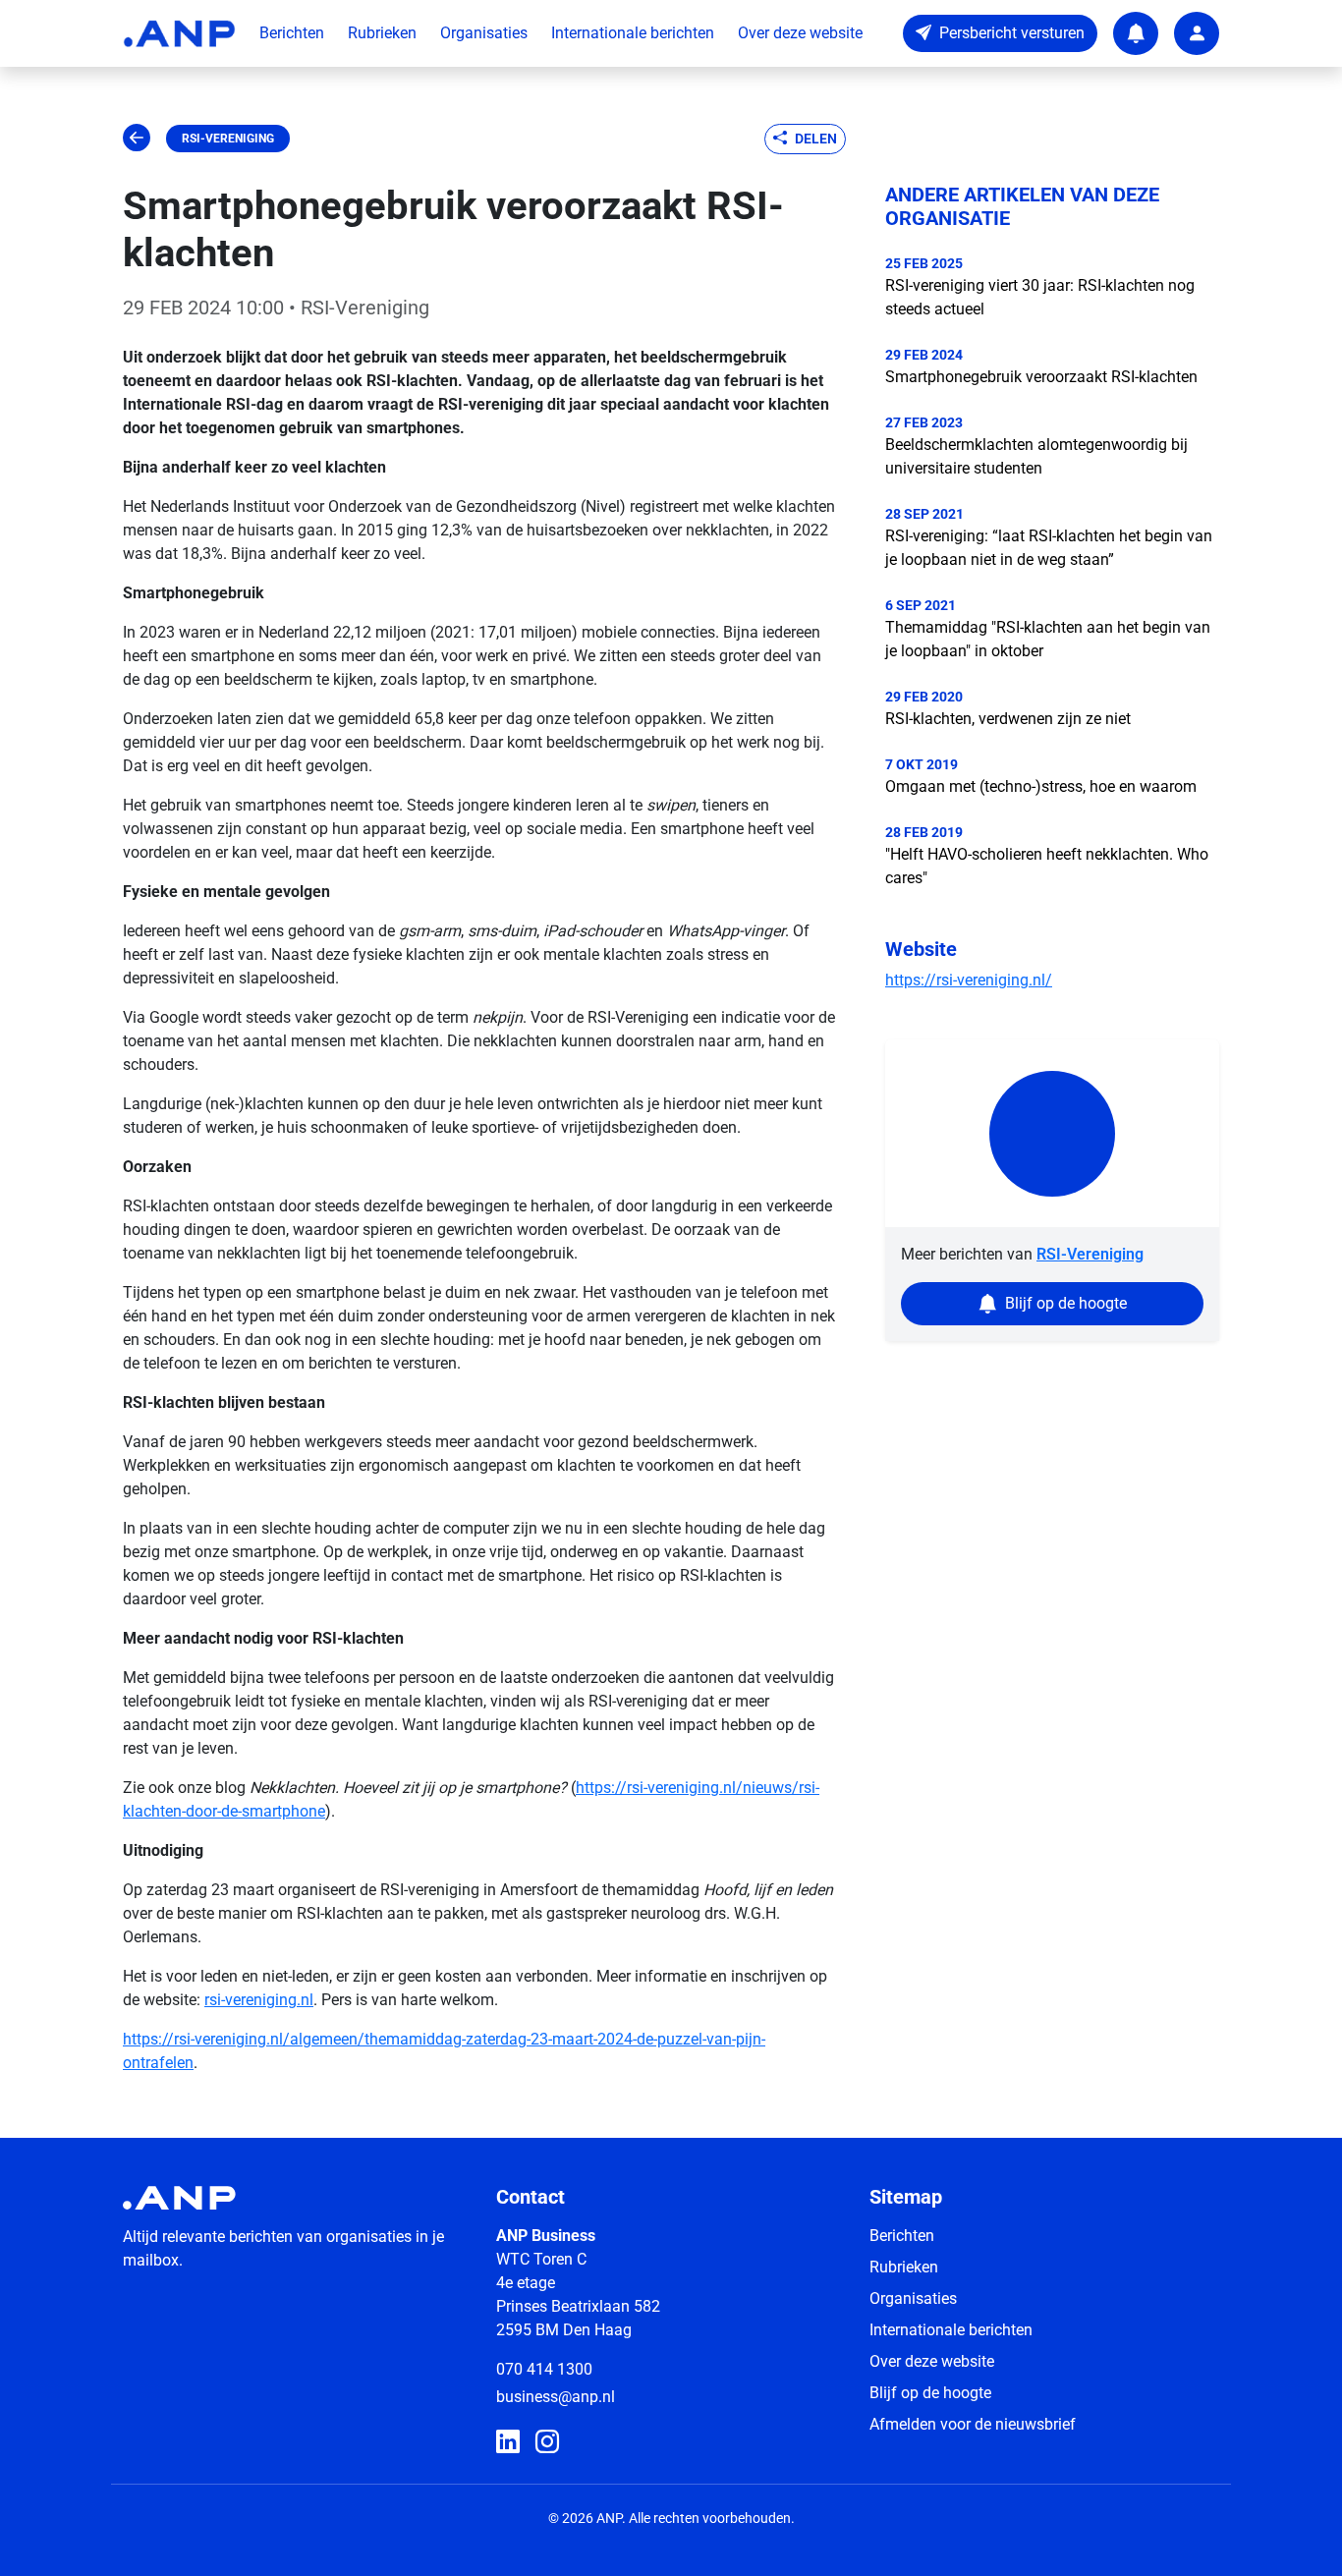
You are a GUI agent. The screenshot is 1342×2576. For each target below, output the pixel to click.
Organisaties (484, 33)
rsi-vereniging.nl (259, 2000)
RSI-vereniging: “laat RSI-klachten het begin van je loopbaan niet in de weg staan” (1049, 548)
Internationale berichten (633, 33)
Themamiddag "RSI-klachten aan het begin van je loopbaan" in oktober (1048, 639)
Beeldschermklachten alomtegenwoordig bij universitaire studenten (1036, 456)
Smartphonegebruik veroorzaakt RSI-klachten (1041, 377)
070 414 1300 (544, 2369)
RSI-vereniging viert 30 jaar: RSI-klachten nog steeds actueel (1040, 297)
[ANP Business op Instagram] (547, 2442)
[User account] (1197, 33)
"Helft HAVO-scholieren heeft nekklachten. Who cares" (1047, 866)
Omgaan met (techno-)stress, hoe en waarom (1041, 786)
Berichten (292, 33)
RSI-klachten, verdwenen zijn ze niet (1008, 719)
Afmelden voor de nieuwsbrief (973, 2424)
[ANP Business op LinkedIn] (508, 2442)
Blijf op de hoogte (930, 2393)
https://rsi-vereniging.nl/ (969, 980)
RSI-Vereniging (228, 139)
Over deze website (800, 33)
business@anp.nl (556, 2397)
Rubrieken (382, 33)
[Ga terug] (137, 139)
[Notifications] (1136, 33)
